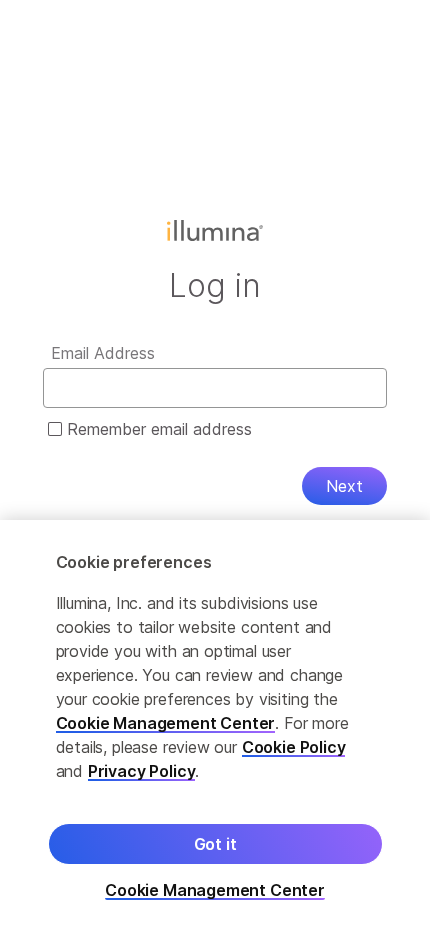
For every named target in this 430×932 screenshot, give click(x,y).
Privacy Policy (142, 771)
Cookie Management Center (166, 723)
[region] (215, 726)
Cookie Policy (294, 747)
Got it (215, 844)
